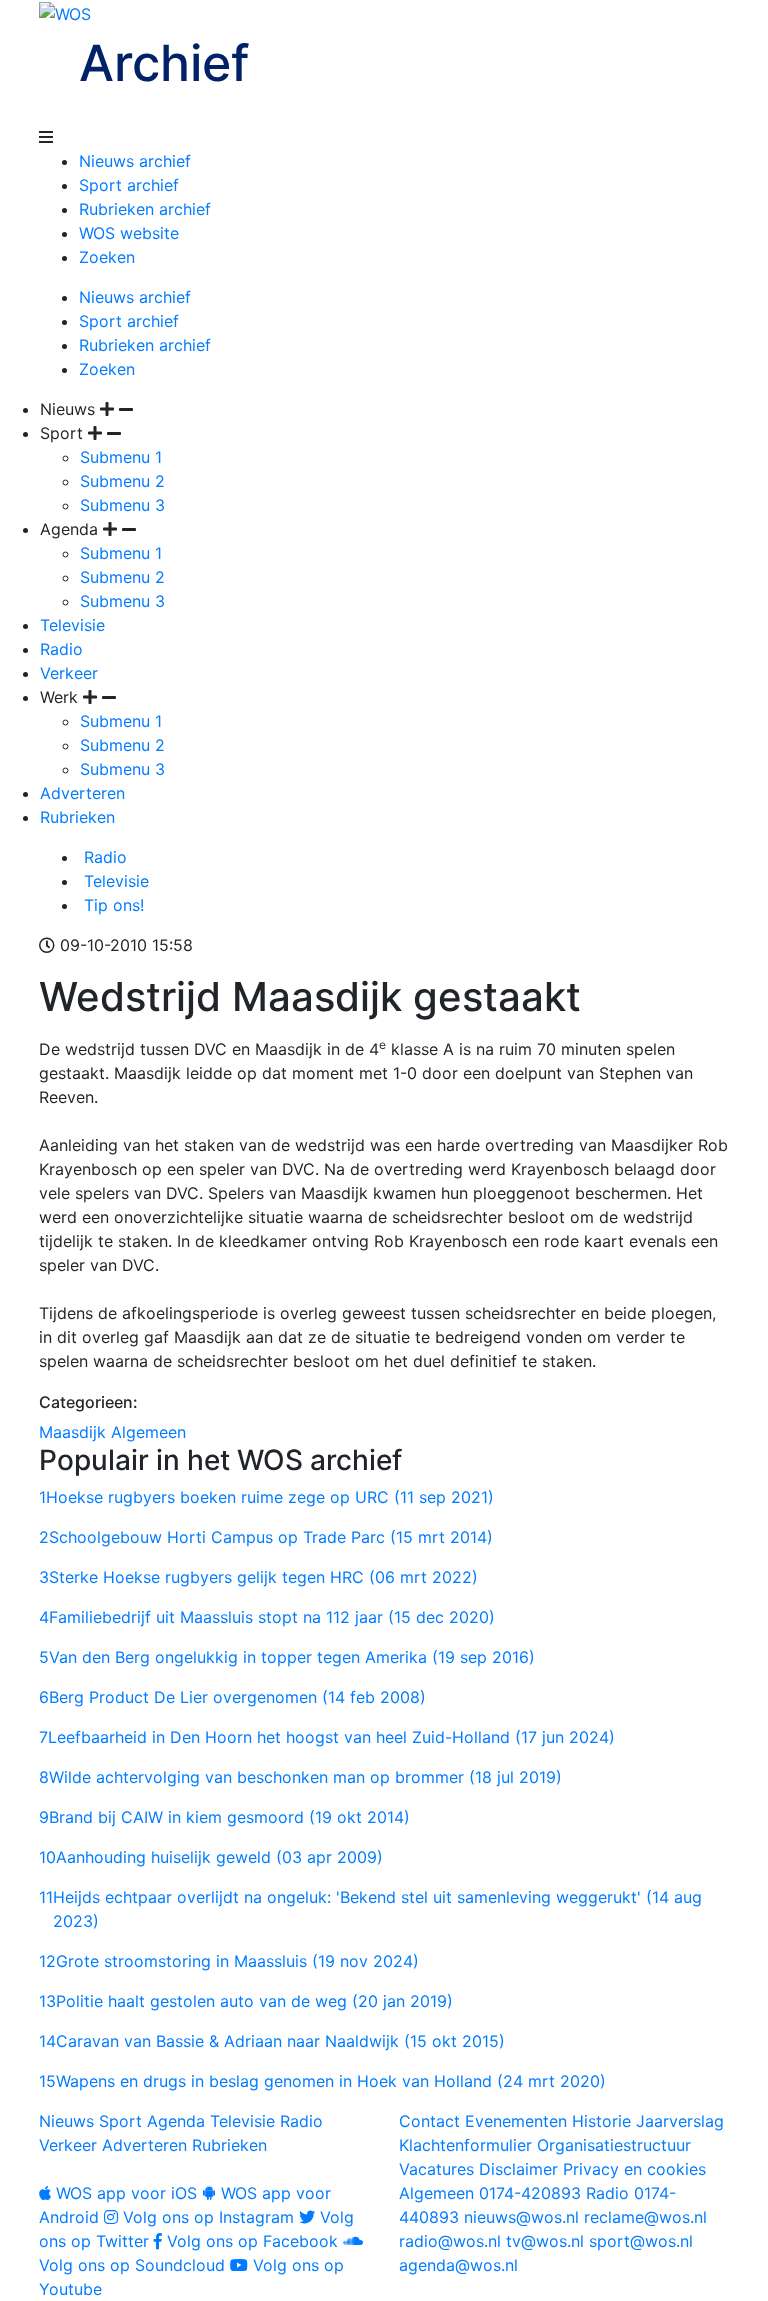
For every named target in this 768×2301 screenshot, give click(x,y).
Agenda (176, 2121)
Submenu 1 (121, 457)
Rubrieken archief (145, 209)
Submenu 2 (122, 481)
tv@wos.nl (545, 2241)
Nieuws (66, 2121)
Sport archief (129, 185)
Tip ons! (111, 905)
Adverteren (82, 793)
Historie (601, 2121)
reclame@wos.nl (645, 2217)
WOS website (129, 233)
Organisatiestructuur (614, 2145)
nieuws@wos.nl (521, 2217)
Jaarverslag (680, 2121)
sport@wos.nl (641, 2241)
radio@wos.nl (450, 2241)
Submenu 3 (122, 505)
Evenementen (516, 2121)
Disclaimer (518, 2169)
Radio (61, 649)
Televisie (72, 625)
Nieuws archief (135, 161)
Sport (120, 2121)
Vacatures (436, 2169)
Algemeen (148, 1432)
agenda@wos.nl (458, 2265)
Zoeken (107, 257)
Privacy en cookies (634, 2169)
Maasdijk (72, 1432)
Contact (429, 2121)
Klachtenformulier (465, 2145)
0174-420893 (490, 2193)
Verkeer (69, 673)
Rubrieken (77, 817)
